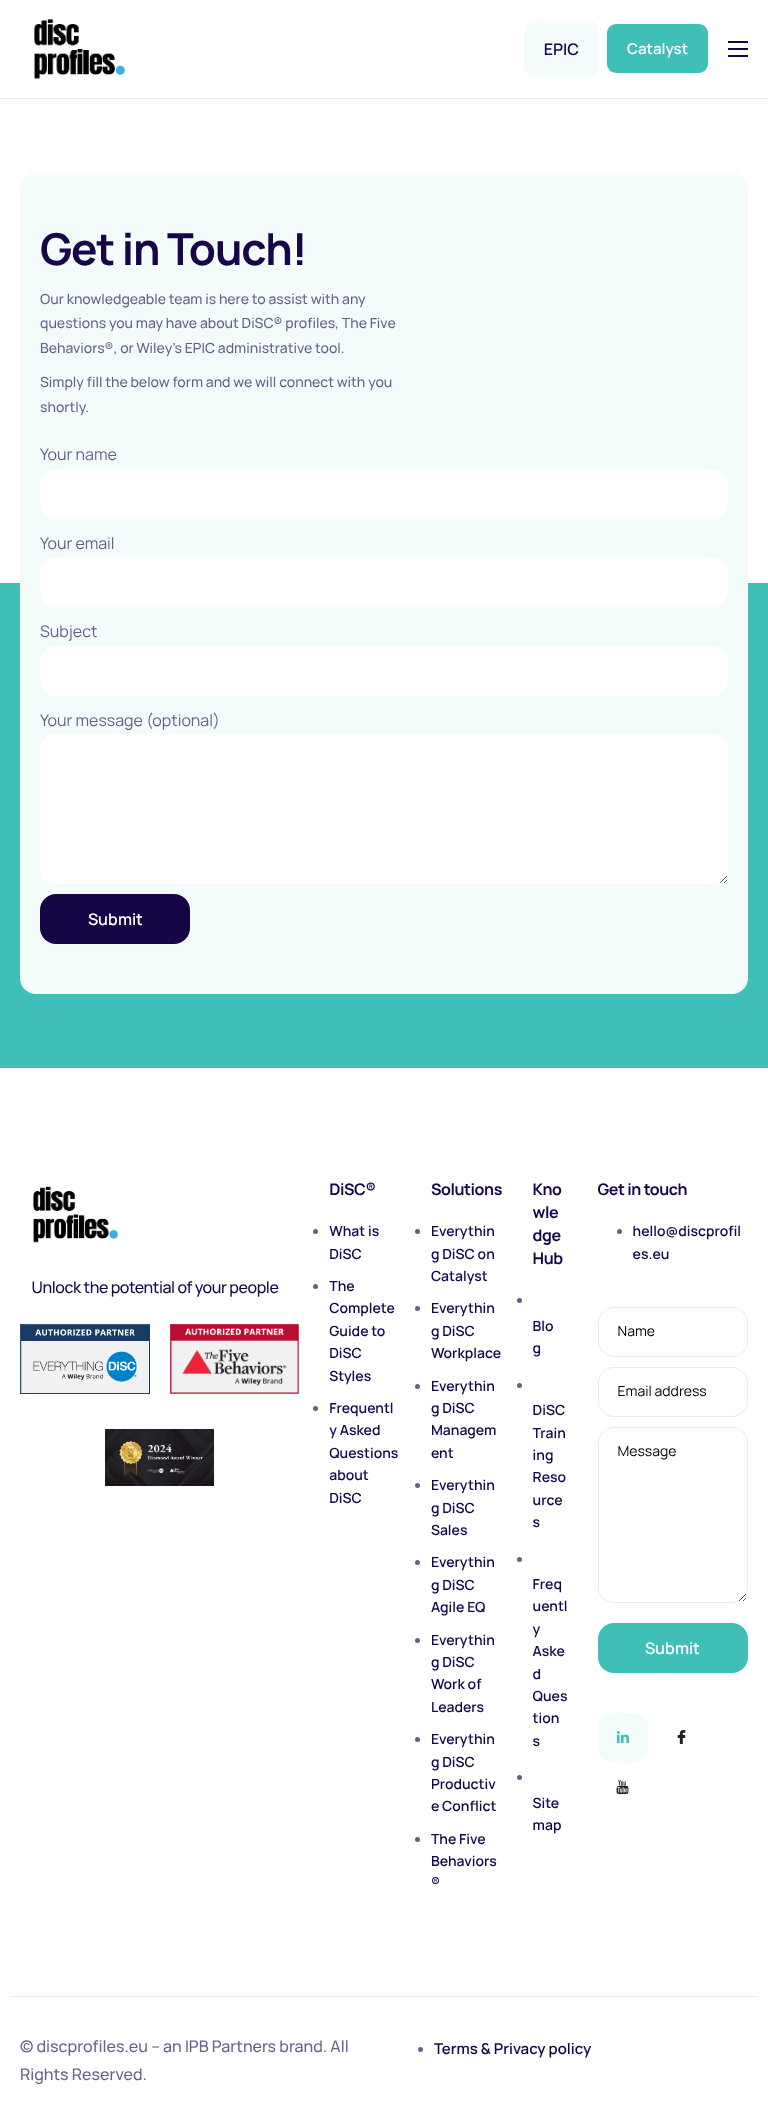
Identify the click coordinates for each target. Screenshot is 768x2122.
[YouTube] (623, 1788)
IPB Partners (230, 2046)
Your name (78, 454)
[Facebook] (681, 1738)
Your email (77, 543)
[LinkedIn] (623, 1738)
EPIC (561, 49)
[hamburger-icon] (738, 49)
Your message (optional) (130, 720)
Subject (68, 631)
